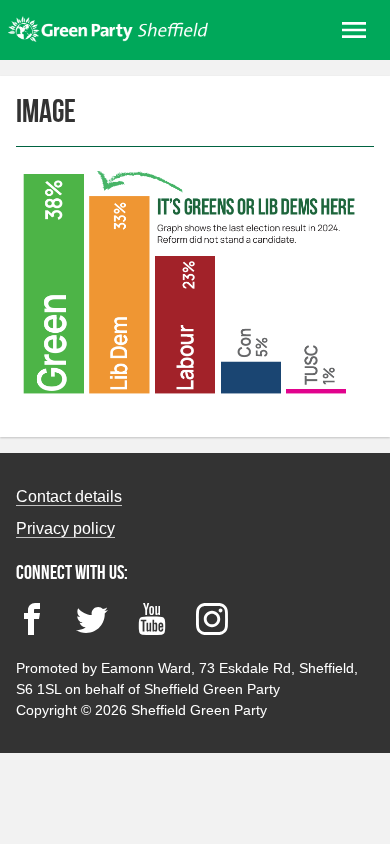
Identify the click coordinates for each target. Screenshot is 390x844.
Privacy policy (65, 528)
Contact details (69, 496)
